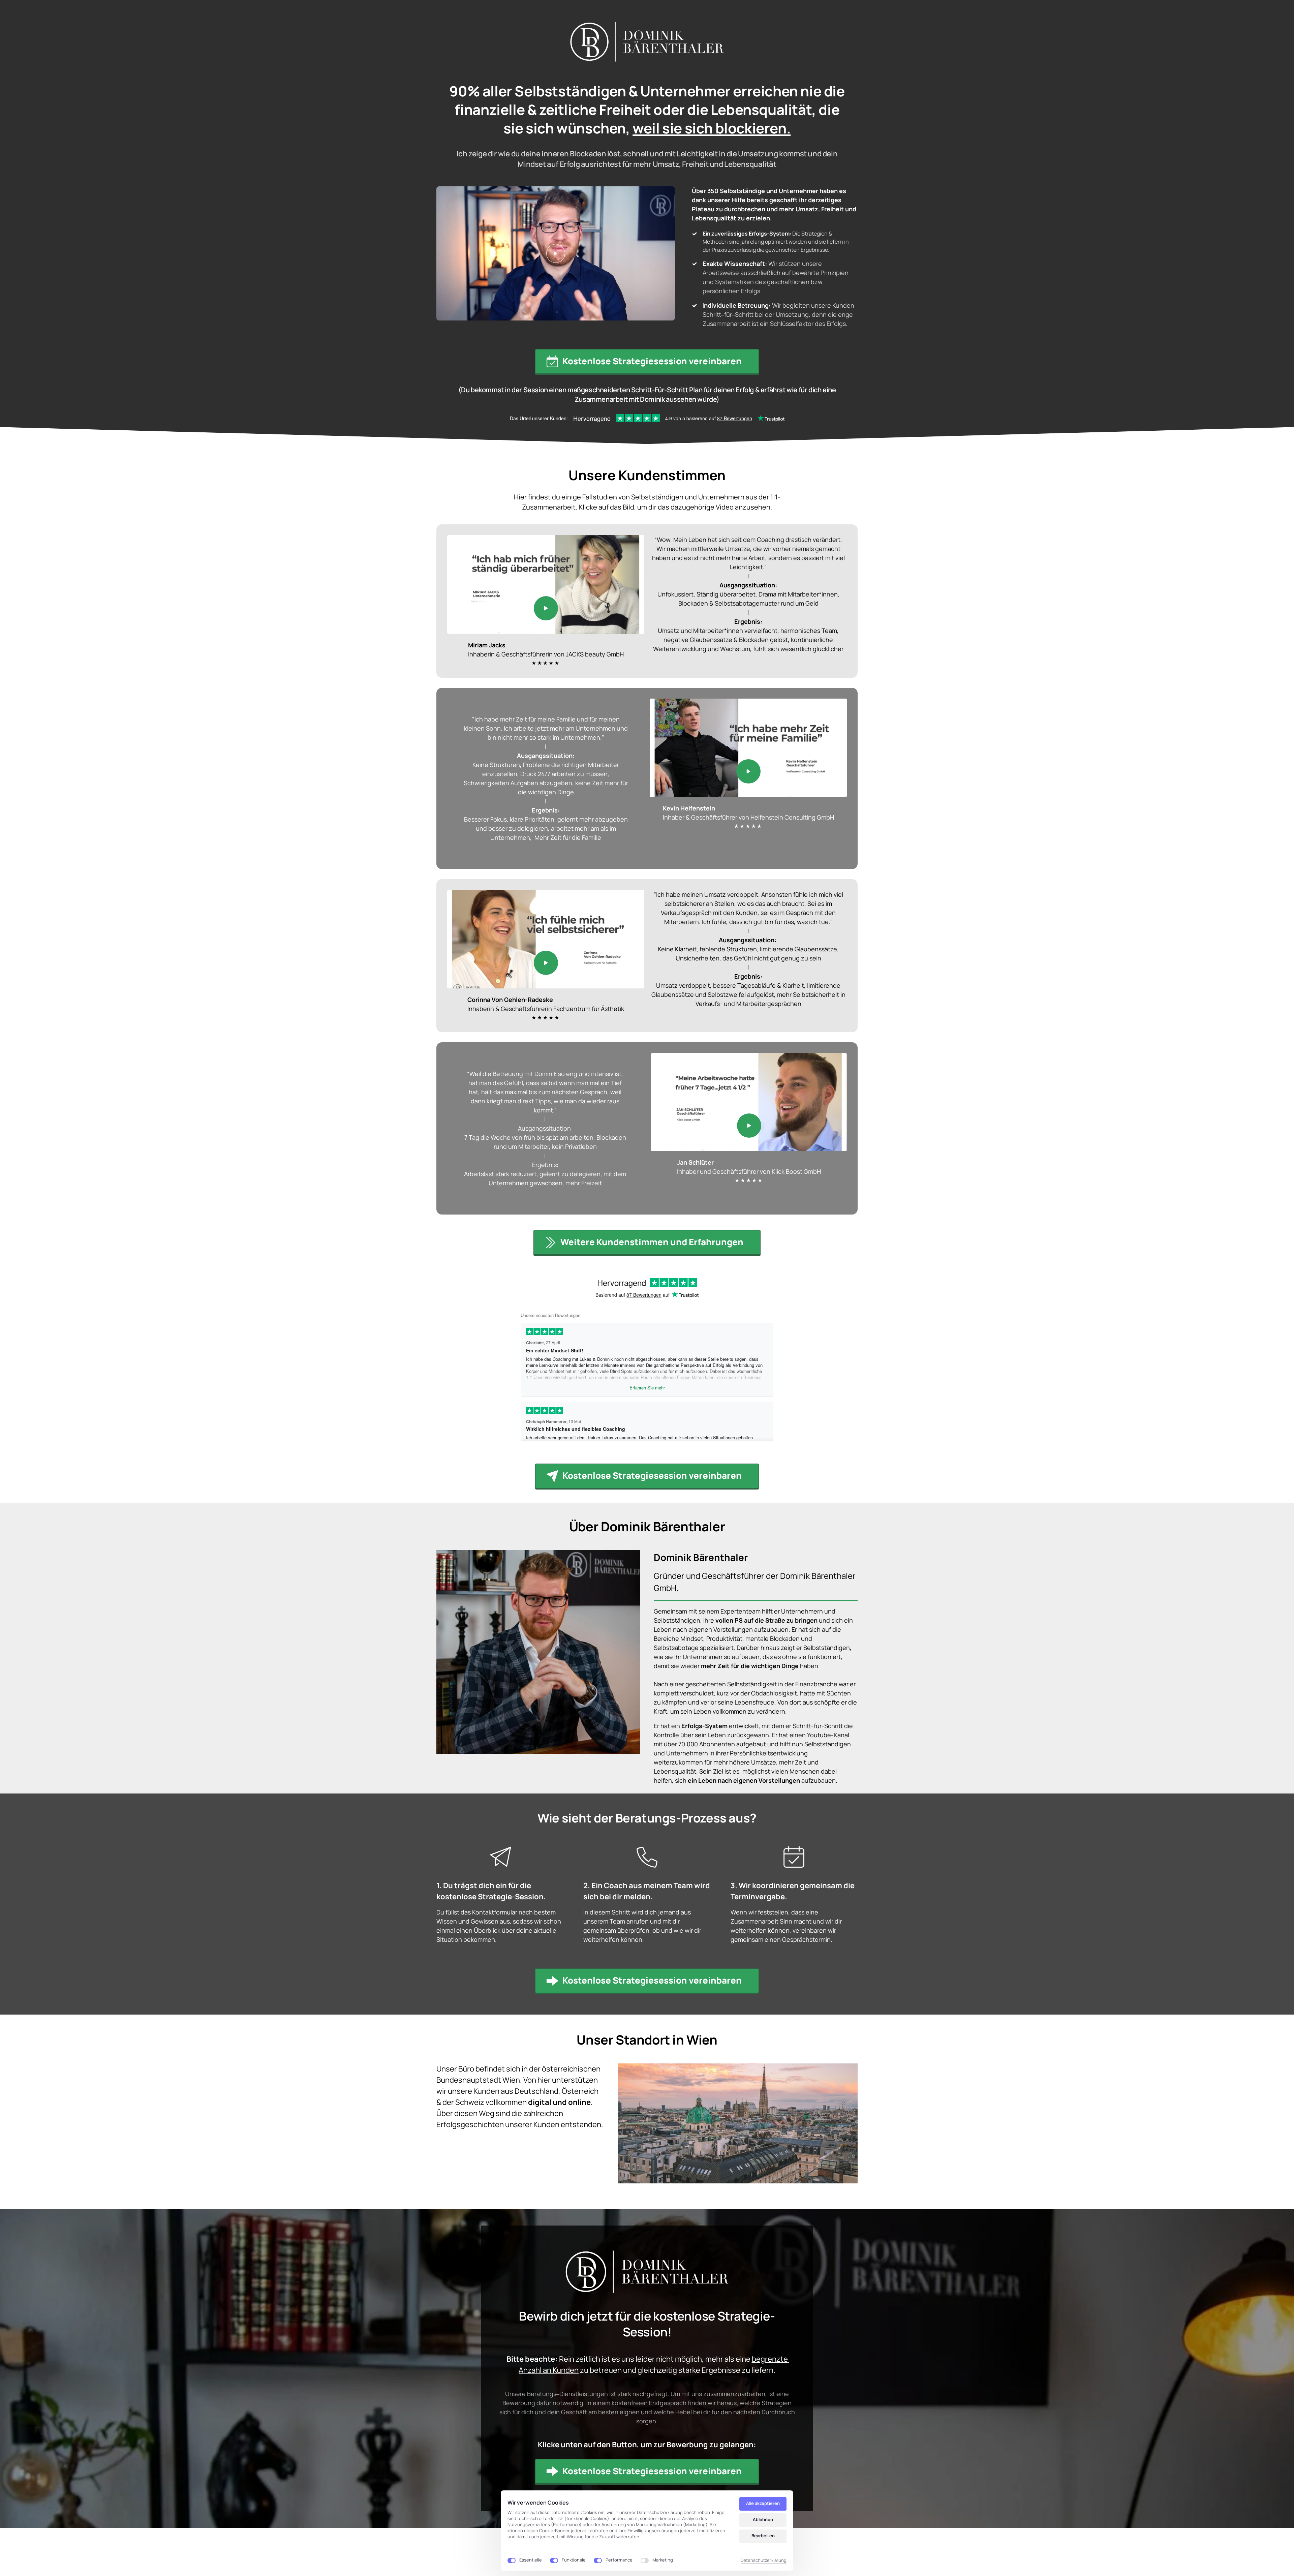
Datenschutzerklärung (764, 2560)
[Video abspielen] (556, 253)
